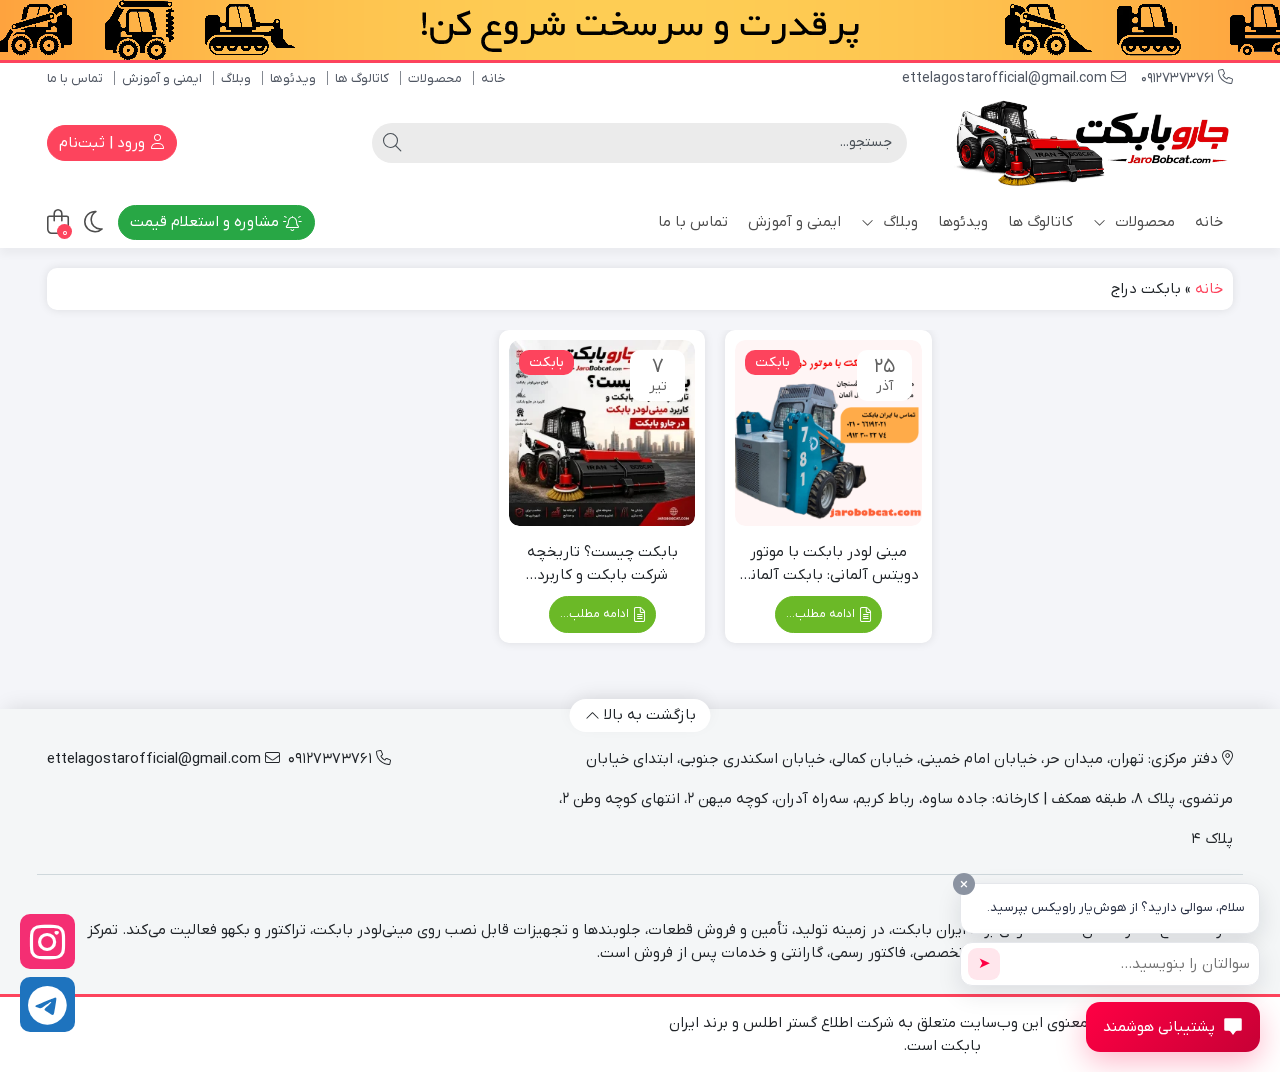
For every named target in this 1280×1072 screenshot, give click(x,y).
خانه (493, 78)
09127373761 (1179, 78)
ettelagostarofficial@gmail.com (1006, 78)
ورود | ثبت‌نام (104, 143)
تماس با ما (75, 78)
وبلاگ (236, 78)
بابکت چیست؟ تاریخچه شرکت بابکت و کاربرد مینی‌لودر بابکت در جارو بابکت (602, 564)
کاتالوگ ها (362, 78)
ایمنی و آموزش (162, 78)
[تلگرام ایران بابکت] (47, 1004)
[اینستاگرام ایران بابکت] (47, 941)
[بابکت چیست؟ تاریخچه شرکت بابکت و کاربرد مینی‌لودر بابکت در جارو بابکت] (602, 433)
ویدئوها (293, 78)
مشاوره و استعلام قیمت (206, 222)
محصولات (435, 78)
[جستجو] (392, 143)
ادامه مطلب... (822, 614)
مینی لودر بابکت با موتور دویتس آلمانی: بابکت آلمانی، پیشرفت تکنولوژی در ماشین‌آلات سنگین (828, 564)
